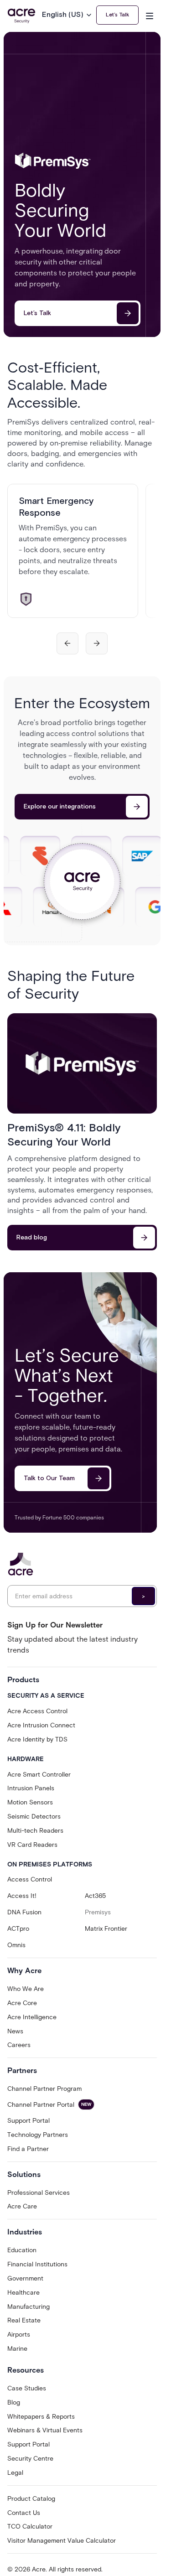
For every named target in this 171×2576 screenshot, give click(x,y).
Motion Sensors (30, 1802)
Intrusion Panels (31, 1788)
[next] (97, 643)
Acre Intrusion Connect (41, 1725)
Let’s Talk (117, 15)
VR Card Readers (32, 1845)
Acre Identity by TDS (37, 1739)
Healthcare (23, 2293)
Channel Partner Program (44, 2089)
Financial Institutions (37, 2264)
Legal (15, 2473)
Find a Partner (28, 2149)
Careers (19, 2045)
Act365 (95, 1896)
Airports (19, 2335)
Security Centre (30, 2459)
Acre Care (22, 2206)
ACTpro (18, 1929)
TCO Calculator (30, 2527)
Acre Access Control (37, 1711)
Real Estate (24, 2320)
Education (22, 2250)
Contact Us (24, 2513)
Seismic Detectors (34, 1817)
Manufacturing (28, 2307)
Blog (14, 2402)
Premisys (98, 1912)
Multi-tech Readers (35, 1831)
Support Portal (28, 2121)
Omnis (16, 1945)
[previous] (67, 643)
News (15, 2031)
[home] (21, 16)
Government (25, 2278)
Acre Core (22, 2003)
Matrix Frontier (106, 1929)
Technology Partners (38, 2135)
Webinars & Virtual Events (45, 2430)
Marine (17, 2349)
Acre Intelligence (32, 2017)
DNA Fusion (24, 1912)
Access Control (30, 1879)
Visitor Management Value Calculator (62, 2541)
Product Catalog (31, 2499)
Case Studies (27, 2388)
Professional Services (39, 2193)
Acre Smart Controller (39, 1775)
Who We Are (26, 1989)
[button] (69, 15)
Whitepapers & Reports (41, 2417)
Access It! (22, 1896)
